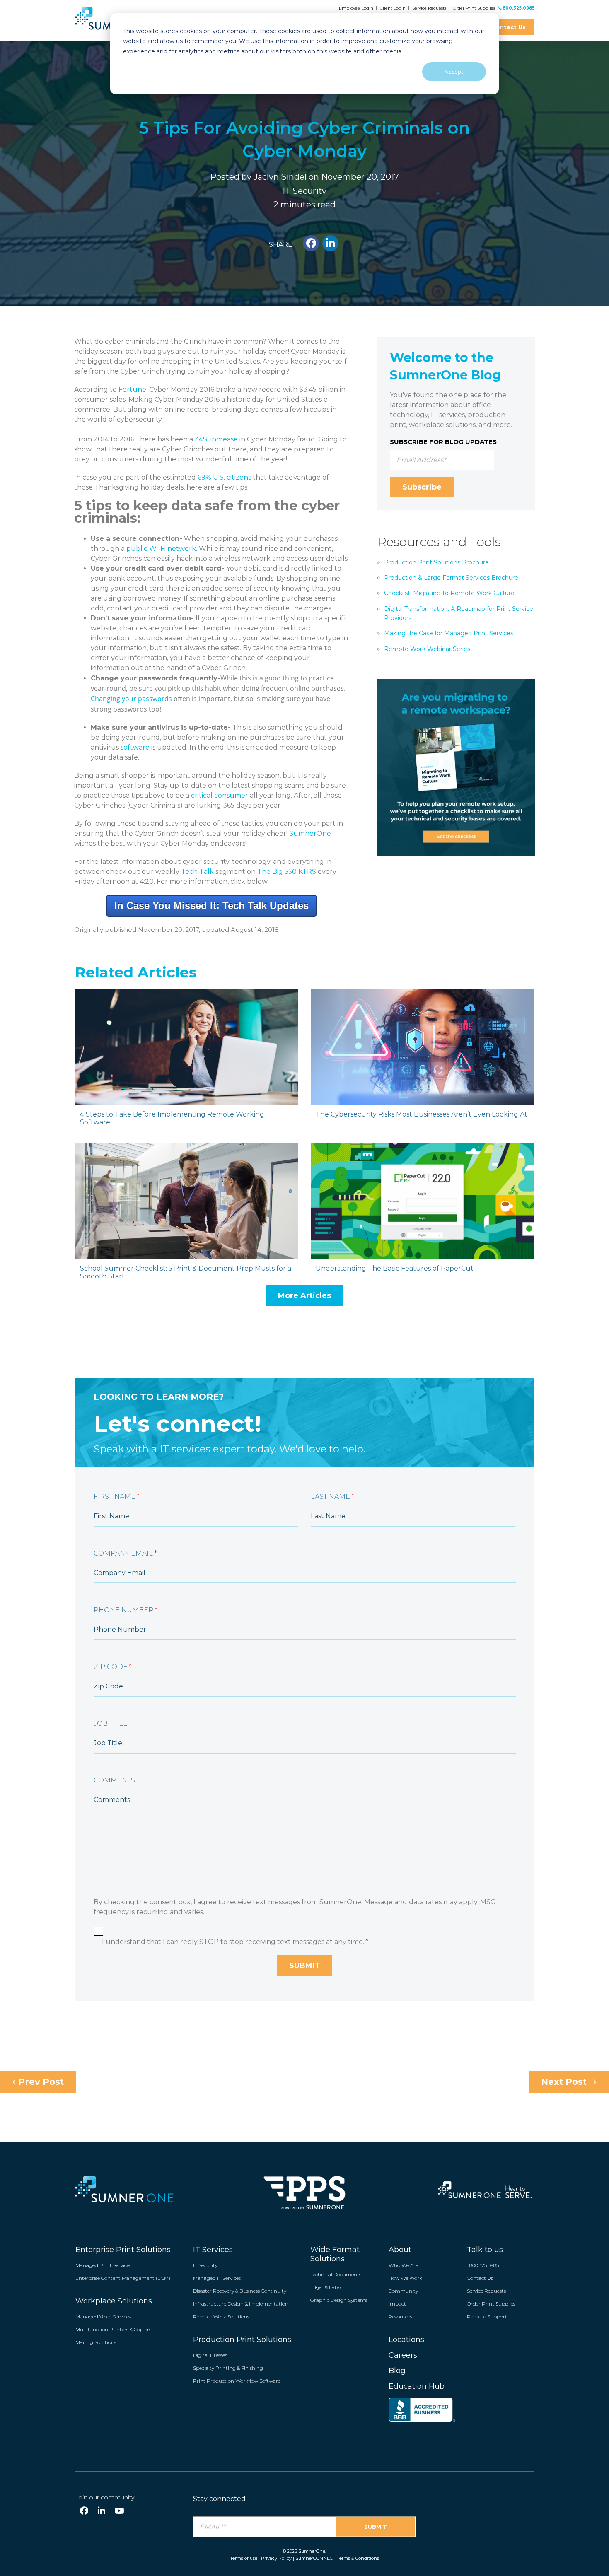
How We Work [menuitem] (405, 2278)
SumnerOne (310, 833)
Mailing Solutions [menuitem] (96, 2342)
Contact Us (509, 27)
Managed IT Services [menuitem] (217, 2278)
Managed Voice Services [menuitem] (103, 2317)
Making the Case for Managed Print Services (449, 633)
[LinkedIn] (101, 2511)
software (135, 747)
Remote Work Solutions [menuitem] (221, 2317)
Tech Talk (197, 872)
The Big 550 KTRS (287, 872)
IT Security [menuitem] (205, 2265)
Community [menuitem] (403, 2291)
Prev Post (40, 2082)
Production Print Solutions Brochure (436, 562)
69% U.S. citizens (224, 477)
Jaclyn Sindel (280, 177)
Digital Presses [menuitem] (210, 2355)
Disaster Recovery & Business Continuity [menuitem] (240, 2291)
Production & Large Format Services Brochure (451, 578)
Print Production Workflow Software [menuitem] (237, 2381)
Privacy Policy (276, 2558)
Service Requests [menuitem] (486, 2291)
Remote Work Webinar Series (427, 649)
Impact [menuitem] (397, 2304)
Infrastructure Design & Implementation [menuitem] (241, 2304)
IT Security (304, 191)
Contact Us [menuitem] (480, 2278)
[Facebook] (84, 2511)
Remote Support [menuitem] (487, 2317)
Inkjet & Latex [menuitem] (326, 2287)
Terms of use (244, 2558)
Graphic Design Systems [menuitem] (339, 2300)
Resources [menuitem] (400, 2317)
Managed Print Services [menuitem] (103, 2265)
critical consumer (220, 795)
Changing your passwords (131, 699)
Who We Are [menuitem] (403, 2265)
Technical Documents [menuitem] (336, 2274)
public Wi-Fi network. (162, 549)
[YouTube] (120, 2511)
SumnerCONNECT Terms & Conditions (337, 2558)
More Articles (304, 1295)
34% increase (216, 439)
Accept (454, 71)
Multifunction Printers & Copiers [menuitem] (113, 2329)
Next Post (565, 2082)
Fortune (132, 390)
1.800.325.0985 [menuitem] (483, 2265)
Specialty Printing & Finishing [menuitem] (228, 2368)
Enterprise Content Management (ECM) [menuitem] (123, 2278)
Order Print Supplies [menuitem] (491, 2304)
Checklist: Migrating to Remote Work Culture (449, 593)
